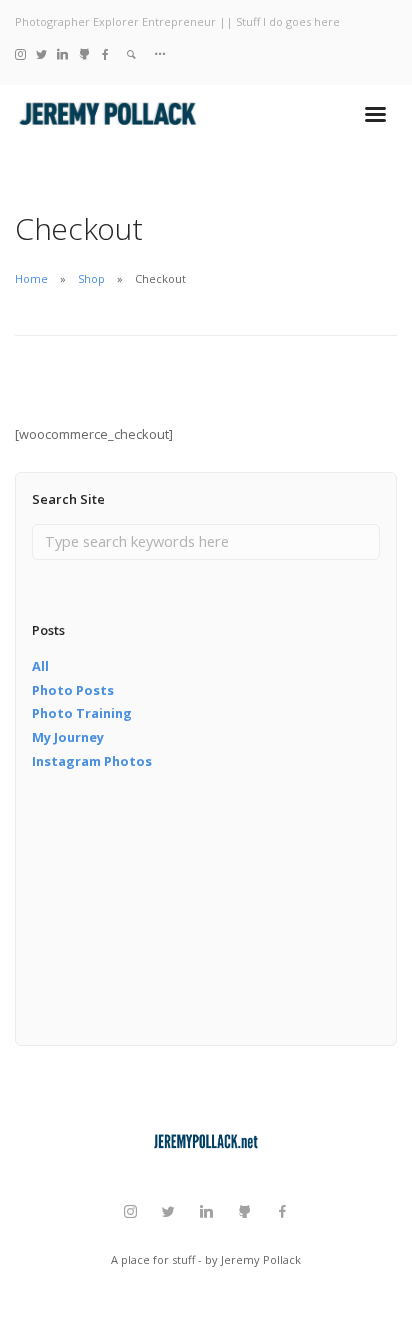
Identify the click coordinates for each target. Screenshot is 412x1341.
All (40, 666)
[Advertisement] (132, 921)
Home (31, 278)
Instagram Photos (92, 761)
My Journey (68, 737)
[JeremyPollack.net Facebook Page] (105, 53)
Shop (91, 278)
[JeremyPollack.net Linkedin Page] (62, 53)
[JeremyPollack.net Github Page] (84, 53)
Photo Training (82, 713)
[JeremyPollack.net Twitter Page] (41, 53)
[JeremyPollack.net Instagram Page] (20, 53)
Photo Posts (73, 690)
